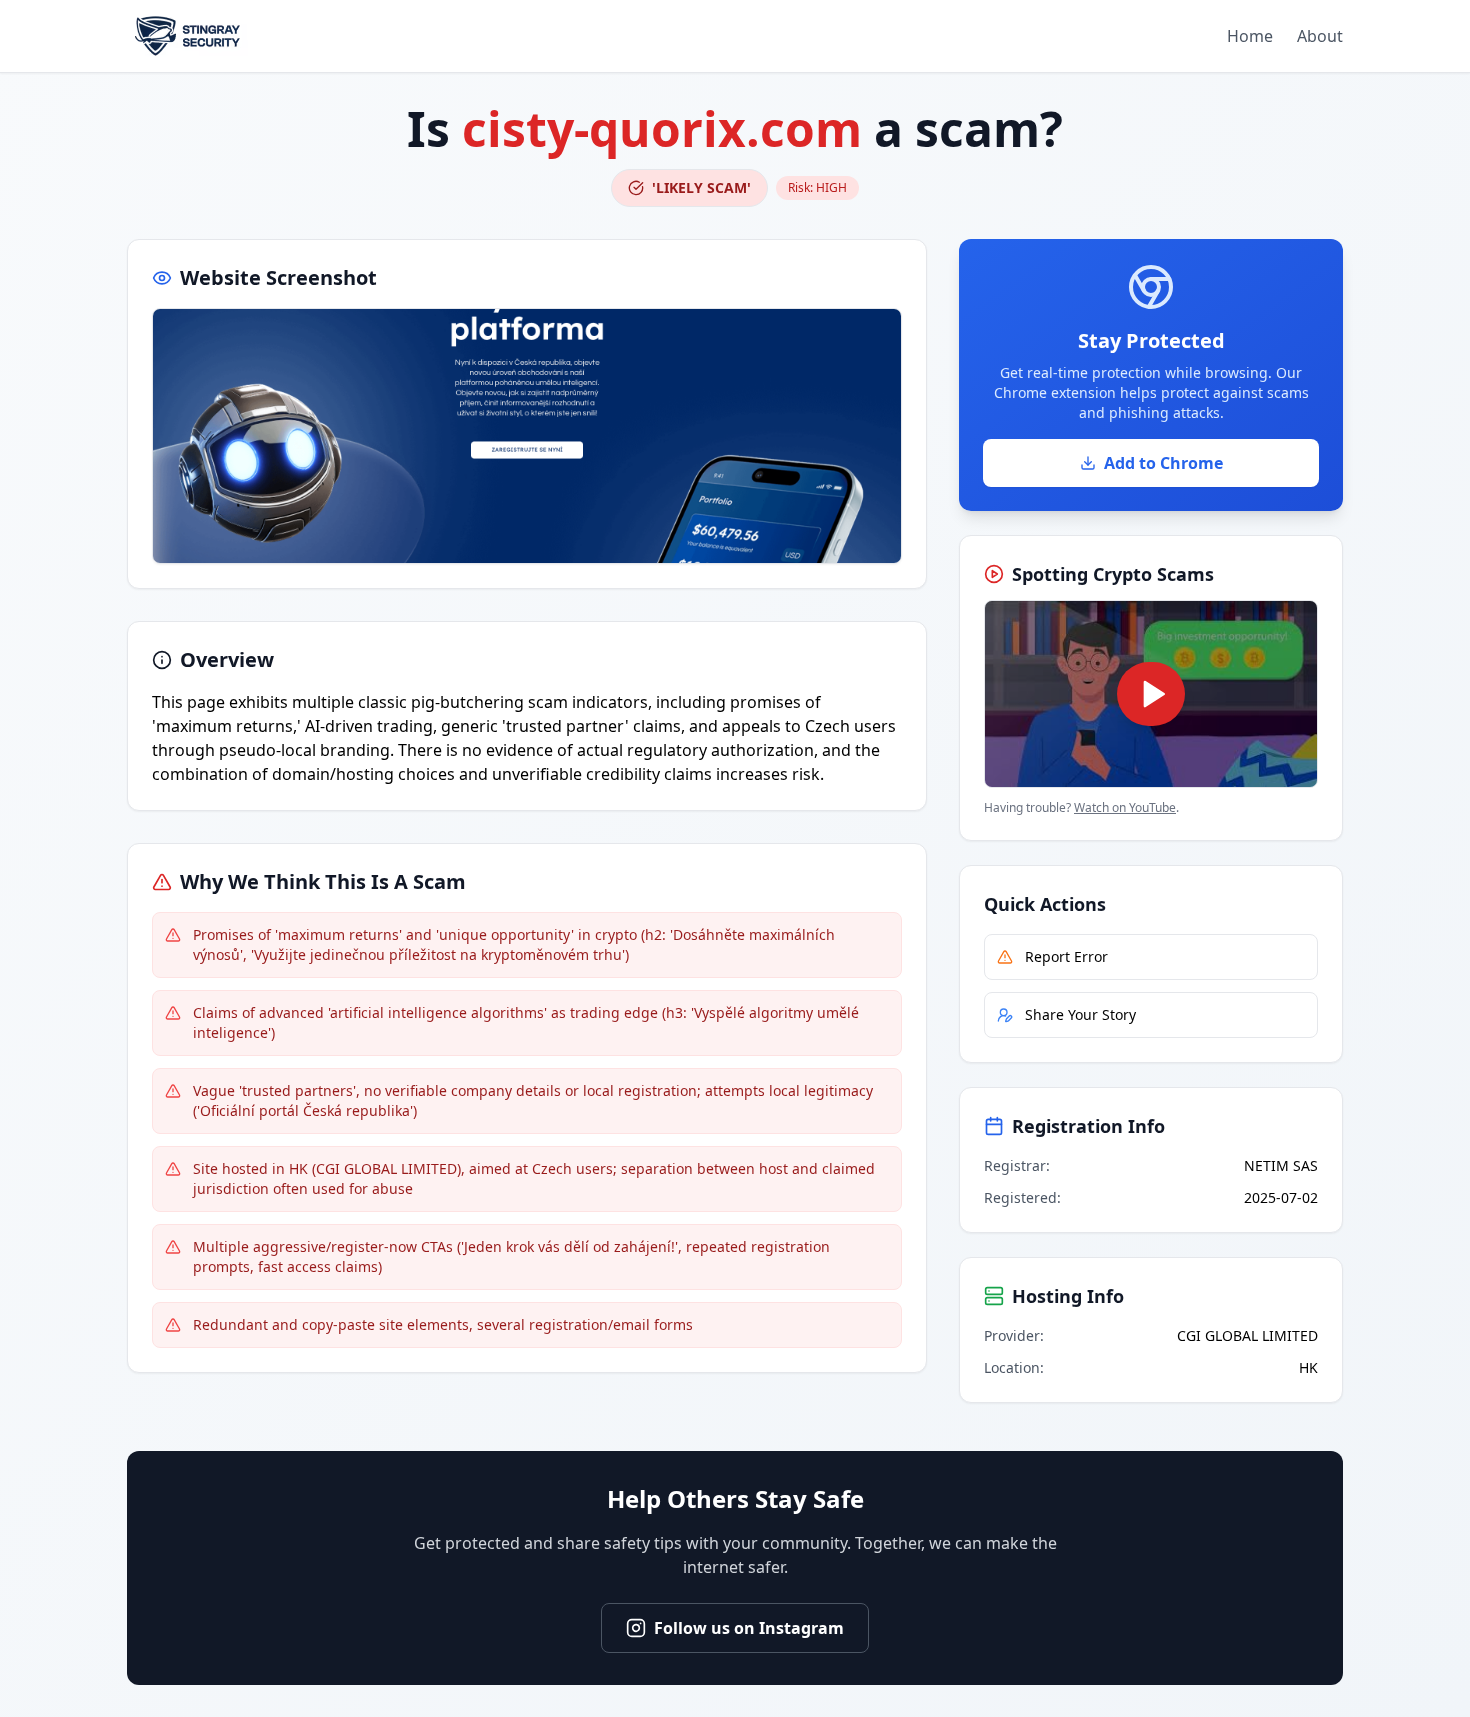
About (1320, 36)
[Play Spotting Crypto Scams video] (1151, 694)
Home (1250, 36)
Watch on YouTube (1125, 807)
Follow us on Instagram (749, 1628)
